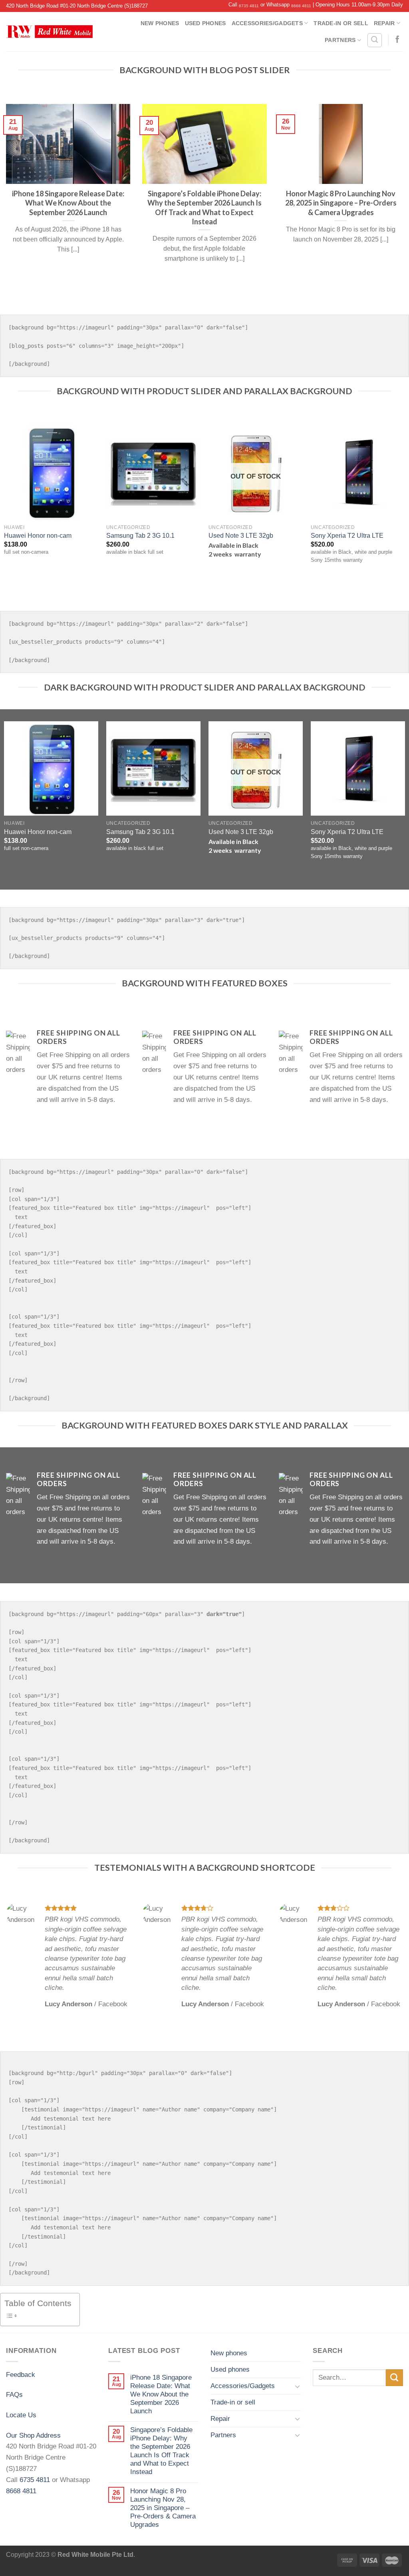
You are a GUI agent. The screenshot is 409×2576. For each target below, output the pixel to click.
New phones (160, 23)
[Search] (375, 40)
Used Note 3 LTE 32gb (241, 536)
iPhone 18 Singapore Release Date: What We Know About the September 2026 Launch (161, 2394)
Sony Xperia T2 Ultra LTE (347, 536)
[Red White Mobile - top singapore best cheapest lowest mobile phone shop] (49, 32)
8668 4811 (301, 6)
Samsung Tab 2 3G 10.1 (140, 536)
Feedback (21, 2374)
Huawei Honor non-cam (38, 536)
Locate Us (21, 2415)
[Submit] (394, 2378)
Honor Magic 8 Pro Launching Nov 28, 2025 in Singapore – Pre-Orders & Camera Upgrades (163, 2508)
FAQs (14, 2394)
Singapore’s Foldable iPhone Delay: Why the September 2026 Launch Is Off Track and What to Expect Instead (161, 2451)
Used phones (205, 23)
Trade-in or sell (341, 23)
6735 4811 (249, 6)
